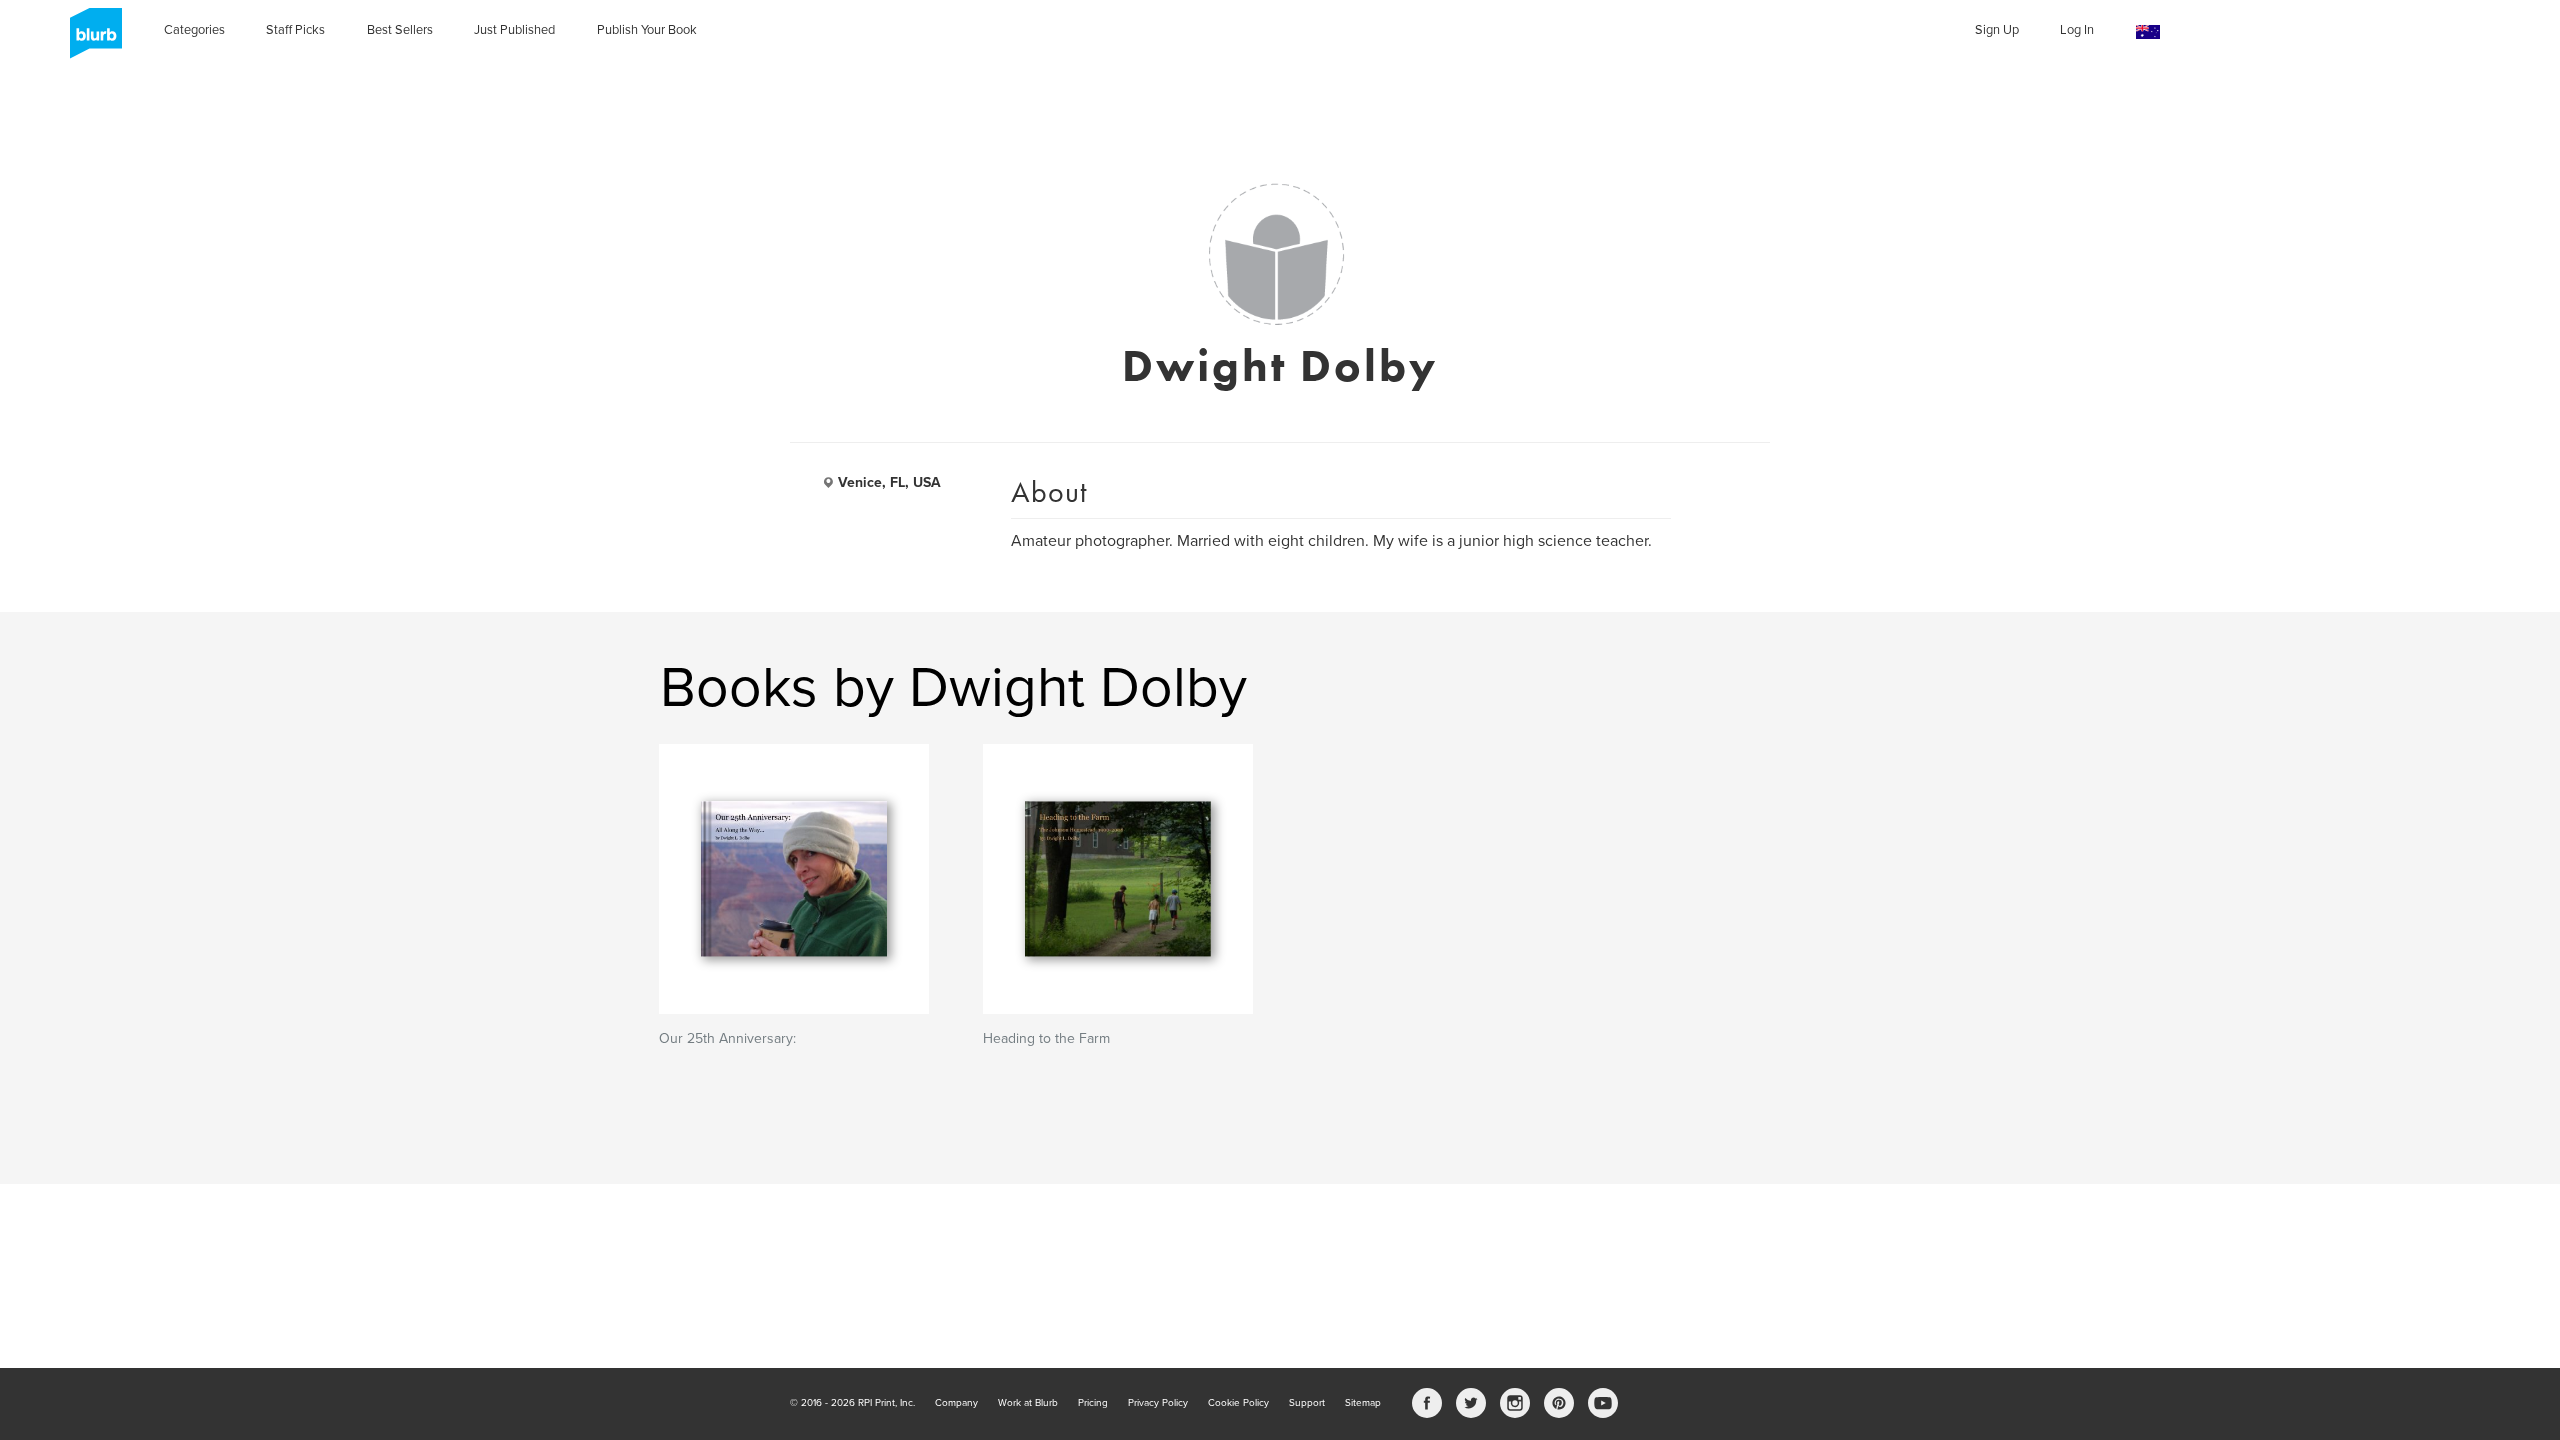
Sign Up (1997, 30)
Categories (194, 30)
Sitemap (1363, 1403)
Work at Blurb (1028, 1403)
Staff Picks (295, 30)
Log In (2077, 30)
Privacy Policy (1158, 1403)
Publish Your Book (647, 30)
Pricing (1093, 1403)
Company (956, 1403)
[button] (2148, 32)
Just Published (514, 30)
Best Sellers (400, 30)
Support (1307, 1403)
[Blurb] (90, 40)
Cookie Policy (1238, 1403)
